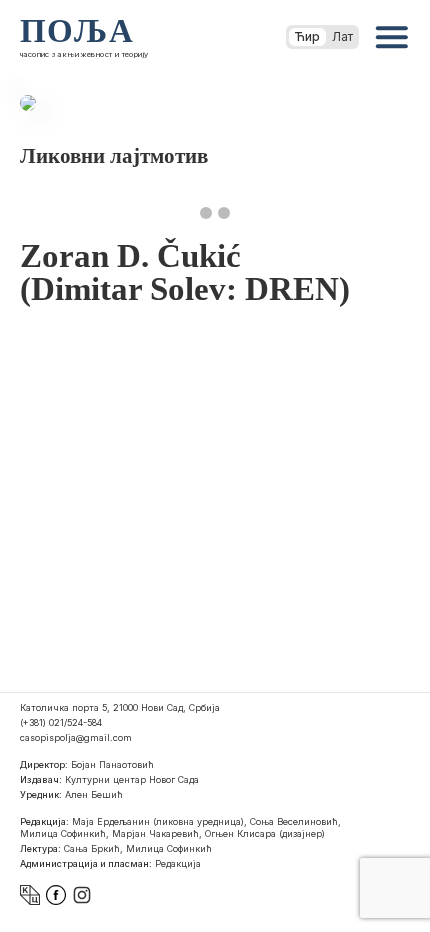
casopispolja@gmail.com (76, 737)
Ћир (307, 36)
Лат (342, 36)
